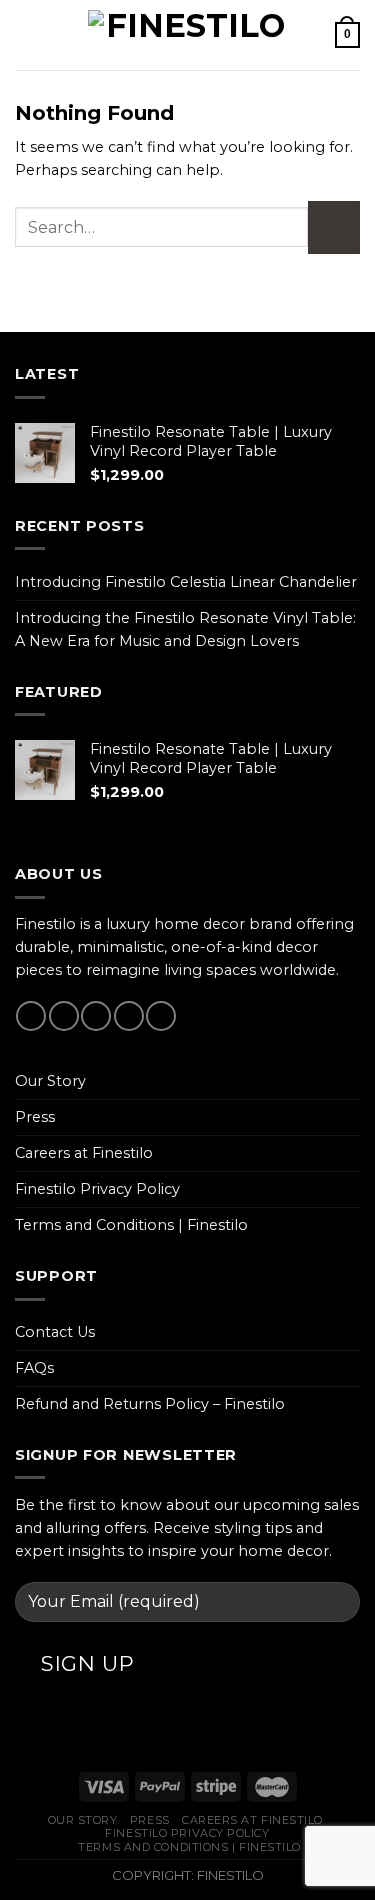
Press (35, 1117)
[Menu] (26, 35)
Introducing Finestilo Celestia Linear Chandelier (186, 582)
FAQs (34, 1368)
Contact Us (55, 1332)
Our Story (50, 1081)
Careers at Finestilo (84, 1153)
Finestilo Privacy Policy (97, 1189)
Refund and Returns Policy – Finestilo (150, 1404)
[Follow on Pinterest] (161, 1016)
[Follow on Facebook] (31, 1016)
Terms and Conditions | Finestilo (131, 1225)
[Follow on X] (96, 1016)
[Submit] (334, 227)
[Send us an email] (129, 1016)
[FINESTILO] (188, 35)
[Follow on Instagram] (64, 1016)
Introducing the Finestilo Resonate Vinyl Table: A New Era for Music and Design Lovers (185, 629)
